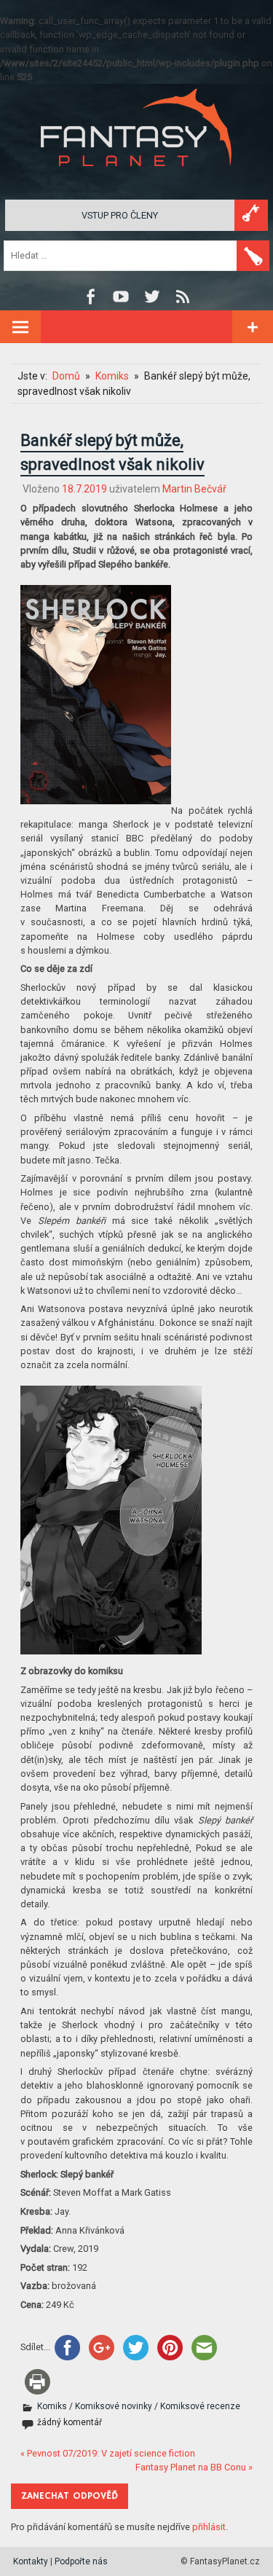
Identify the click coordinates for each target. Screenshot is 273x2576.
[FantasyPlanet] (137, 178)
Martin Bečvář (194, 489)
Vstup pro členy (120, 215)
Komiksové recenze (200, 2406)
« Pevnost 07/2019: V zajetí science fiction (108, 2453)
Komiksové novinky (114, 2406)
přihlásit (209, 2527)
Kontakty (31, 2561)
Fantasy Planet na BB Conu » (194, 2467)
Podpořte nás (81, 2561)
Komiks (52, 2406)
